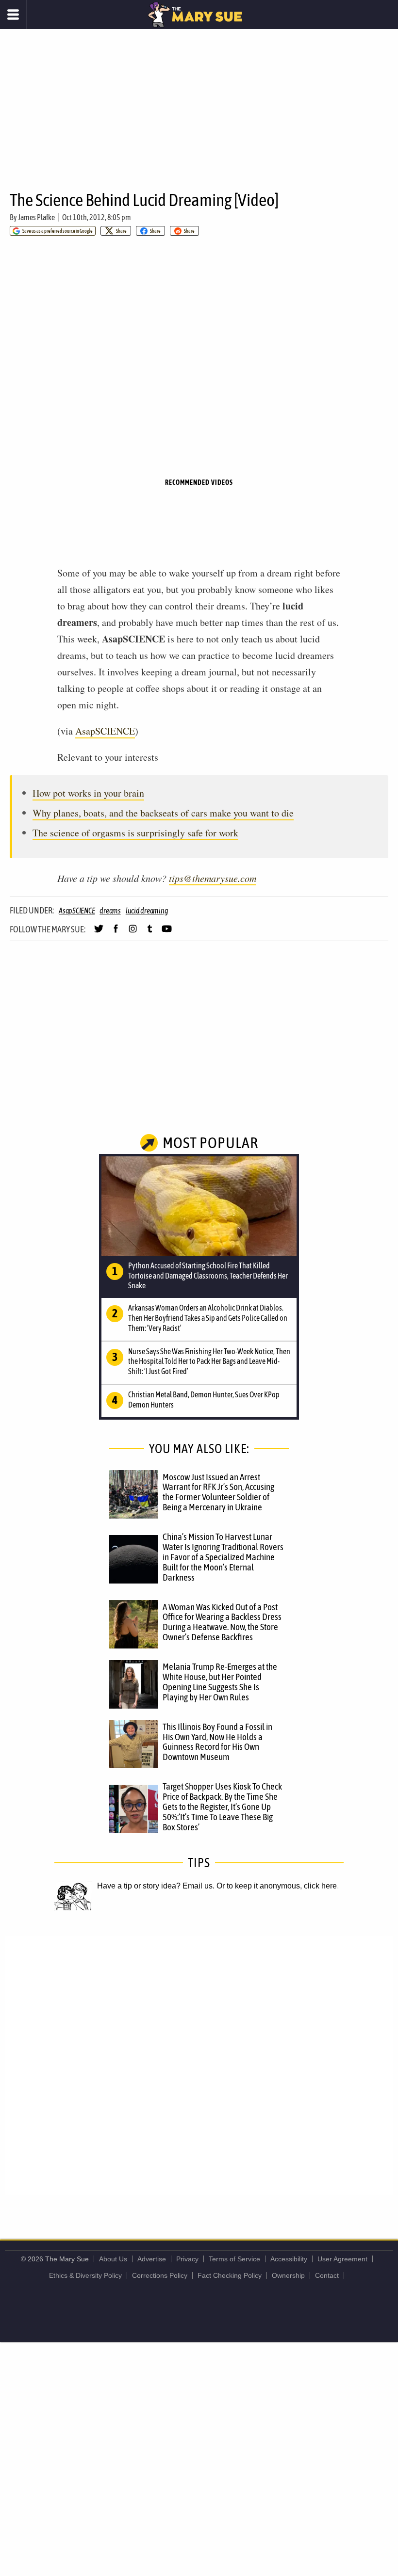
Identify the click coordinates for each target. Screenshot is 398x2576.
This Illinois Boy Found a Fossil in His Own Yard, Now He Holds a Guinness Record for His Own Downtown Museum (217, 1742)
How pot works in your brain (88, 793)
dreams (110, 911)
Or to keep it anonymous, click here (277, 1886)
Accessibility (289, 2259)
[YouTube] (167, 933)
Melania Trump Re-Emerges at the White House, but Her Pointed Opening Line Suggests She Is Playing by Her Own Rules (220, 1682)
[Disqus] (199, 2064)
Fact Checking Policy (230, 2275)
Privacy (187, 2259)
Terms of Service (234, 2259)
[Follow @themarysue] (99, 933)
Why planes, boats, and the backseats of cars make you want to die (163, 813)
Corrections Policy (160, 2275)
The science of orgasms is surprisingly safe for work (135, 833)
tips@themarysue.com (213, 878)
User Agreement (342, 2259)
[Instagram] (133, 933)
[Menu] (13, 15)
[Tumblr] (150, 933)
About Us (113, 2259)
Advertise (152, 2259)
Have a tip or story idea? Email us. (156, 1886)
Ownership (288, 2275)
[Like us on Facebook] (116, 933)
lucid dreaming (147, 911)
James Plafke (36, 217)
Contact (327, 2275)
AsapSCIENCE (105, 731)
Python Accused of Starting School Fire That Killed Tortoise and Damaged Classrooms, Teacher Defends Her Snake (208, 1276)
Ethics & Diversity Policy (85, 2275)
